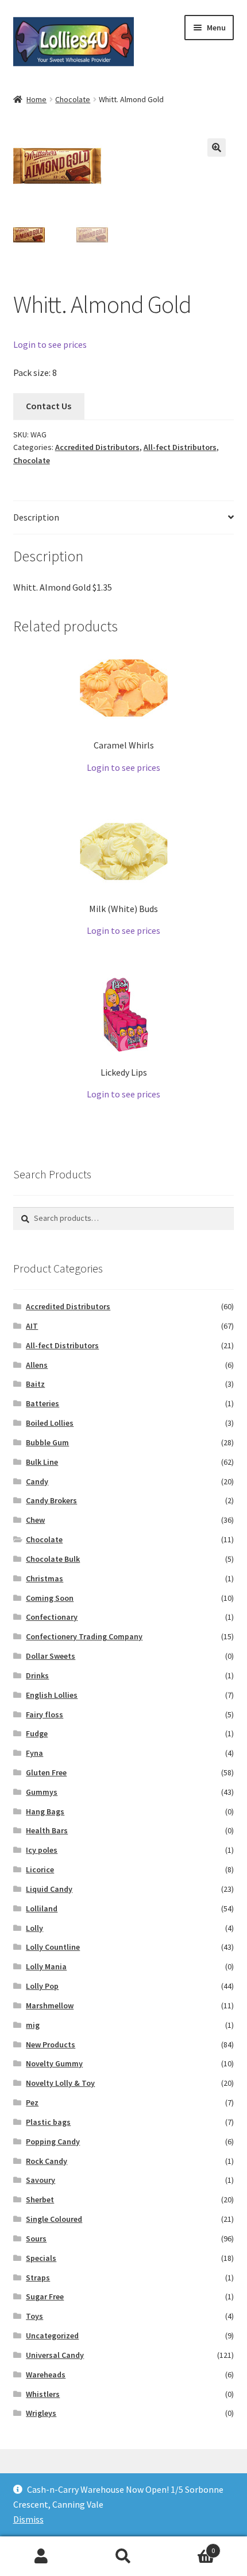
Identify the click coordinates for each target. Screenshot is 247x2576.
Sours (36, 2239)
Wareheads (46, 2375)
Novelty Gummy (54, 2063)
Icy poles (42, 1850)
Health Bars (47, 1830)
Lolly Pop (42, 1986)
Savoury (40, 2180)
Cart (190, 2546)
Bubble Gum (47, 1442)
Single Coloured (54, 2219)
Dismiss (28, 2519)
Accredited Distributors (97, 447)
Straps (38, 2278)
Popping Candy (53, 2142)
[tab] (124, 518)
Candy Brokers (51, 1500)
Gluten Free (46, 1772)
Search (123, 2556)
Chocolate (73, 99)
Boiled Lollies (50, 1423)
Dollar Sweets (51, 1656)
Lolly (34, 1928)
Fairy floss (45, 1714)
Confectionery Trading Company (84, 1636)
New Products (51, 2044)
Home (36, 99)
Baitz (35, 1384)
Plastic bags (48, 2122)
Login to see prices (50, 344)
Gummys (42, 1792)
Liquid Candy (49, 1889)
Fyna (34, 1753)
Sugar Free (45, 2296)
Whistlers (43, 2394)
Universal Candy (55, 2355)
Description (36, 517)
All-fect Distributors (180, 447)
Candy (37, 1481)
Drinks (37, 1675)
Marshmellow (50, 2005)
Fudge (37, 1733)
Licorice (40, 1869)
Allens (37, 1365)
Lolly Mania (46, 1966)
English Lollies (52, 1695)
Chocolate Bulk (53, 1559)
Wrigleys (41, 2413)
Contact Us (49, 406)
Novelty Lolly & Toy (60, 2083)
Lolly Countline (53, 1947)
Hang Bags (45, 1811)
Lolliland (42, 1908)
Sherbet (40, 2199)
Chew (35, 1520)
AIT (32, 1326)
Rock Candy (47, 2161)
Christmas (45, 1578)
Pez (32, 2102)
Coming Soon (50, 1598)
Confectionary (52, 1617)
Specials (41, 2258)
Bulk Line (42, 1462)
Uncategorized (52, 2336)
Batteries (43, 1403)
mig (33, 2025)
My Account (41, 2556)
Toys (34, 2316)
